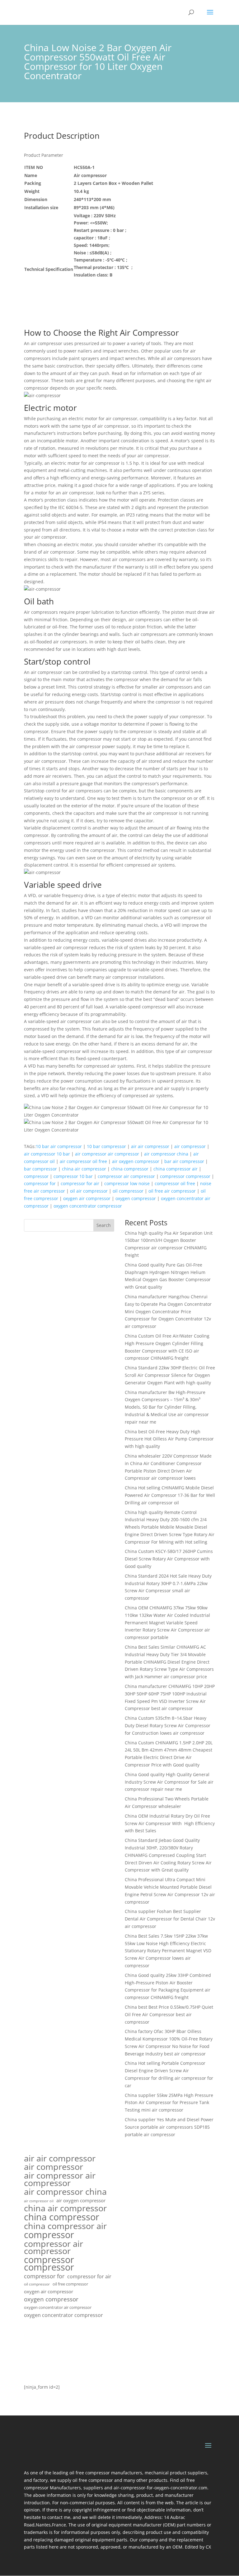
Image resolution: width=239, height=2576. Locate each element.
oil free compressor (70, 2284)
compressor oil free (175, 1183)
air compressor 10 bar (47, 1154)
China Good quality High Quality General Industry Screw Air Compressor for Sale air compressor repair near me (169, 1782)
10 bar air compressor (59, 1146)
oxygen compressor (136, 1198)
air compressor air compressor (107, 1154)
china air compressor (84, 1169)
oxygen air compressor (87, 1198)
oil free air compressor (172, 1191)
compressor (36, 1176)
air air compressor (150, 1146)
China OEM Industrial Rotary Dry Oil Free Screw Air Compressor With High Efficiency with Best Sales (170, 1823)
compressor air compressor (126, 1176)
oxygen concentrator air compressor (58, 2307)
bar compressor (40, 1169)
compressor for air (80, 1183)
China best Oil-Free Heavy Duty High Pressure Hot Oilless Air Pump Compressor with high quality (169, 1439)
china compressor (130, 1169)
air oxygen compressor (136, 1161)
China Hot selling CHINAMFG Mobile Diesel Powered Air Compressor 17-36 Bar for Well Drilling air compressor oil (170, 1495)
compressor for (40, 1183)
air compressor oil (39, 2201)
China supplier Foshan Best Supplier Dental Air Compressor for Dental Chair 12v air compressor (170, 1919)
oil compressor (128, 1191)
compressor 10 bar (73, 1176)
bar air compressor (184, 1161)
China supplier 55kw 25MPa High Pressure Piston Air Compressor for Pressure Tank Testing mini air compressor (169, 2103)
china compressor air (176, 1169)
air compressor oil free (83, 1161)
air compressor (190, 1146)
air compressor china (166, 1154)
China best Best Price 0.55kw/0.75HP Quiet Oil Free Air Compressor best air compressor (169, 2014)
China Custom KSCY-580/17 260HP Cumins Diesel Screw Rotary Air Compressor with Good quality (169, 1559)
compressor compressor (185, 1176)
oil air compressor (89, 1191)
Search (104, 1225)
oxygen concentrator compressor (88, 1206)
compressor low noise (127, 1183)
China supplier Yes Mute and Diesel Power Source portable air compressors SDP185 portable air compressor (169, 2127)
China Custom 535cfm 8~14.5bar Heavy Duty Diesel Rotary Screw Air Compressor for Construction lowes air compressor (168, 1725)
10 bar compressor (106, 1146)
